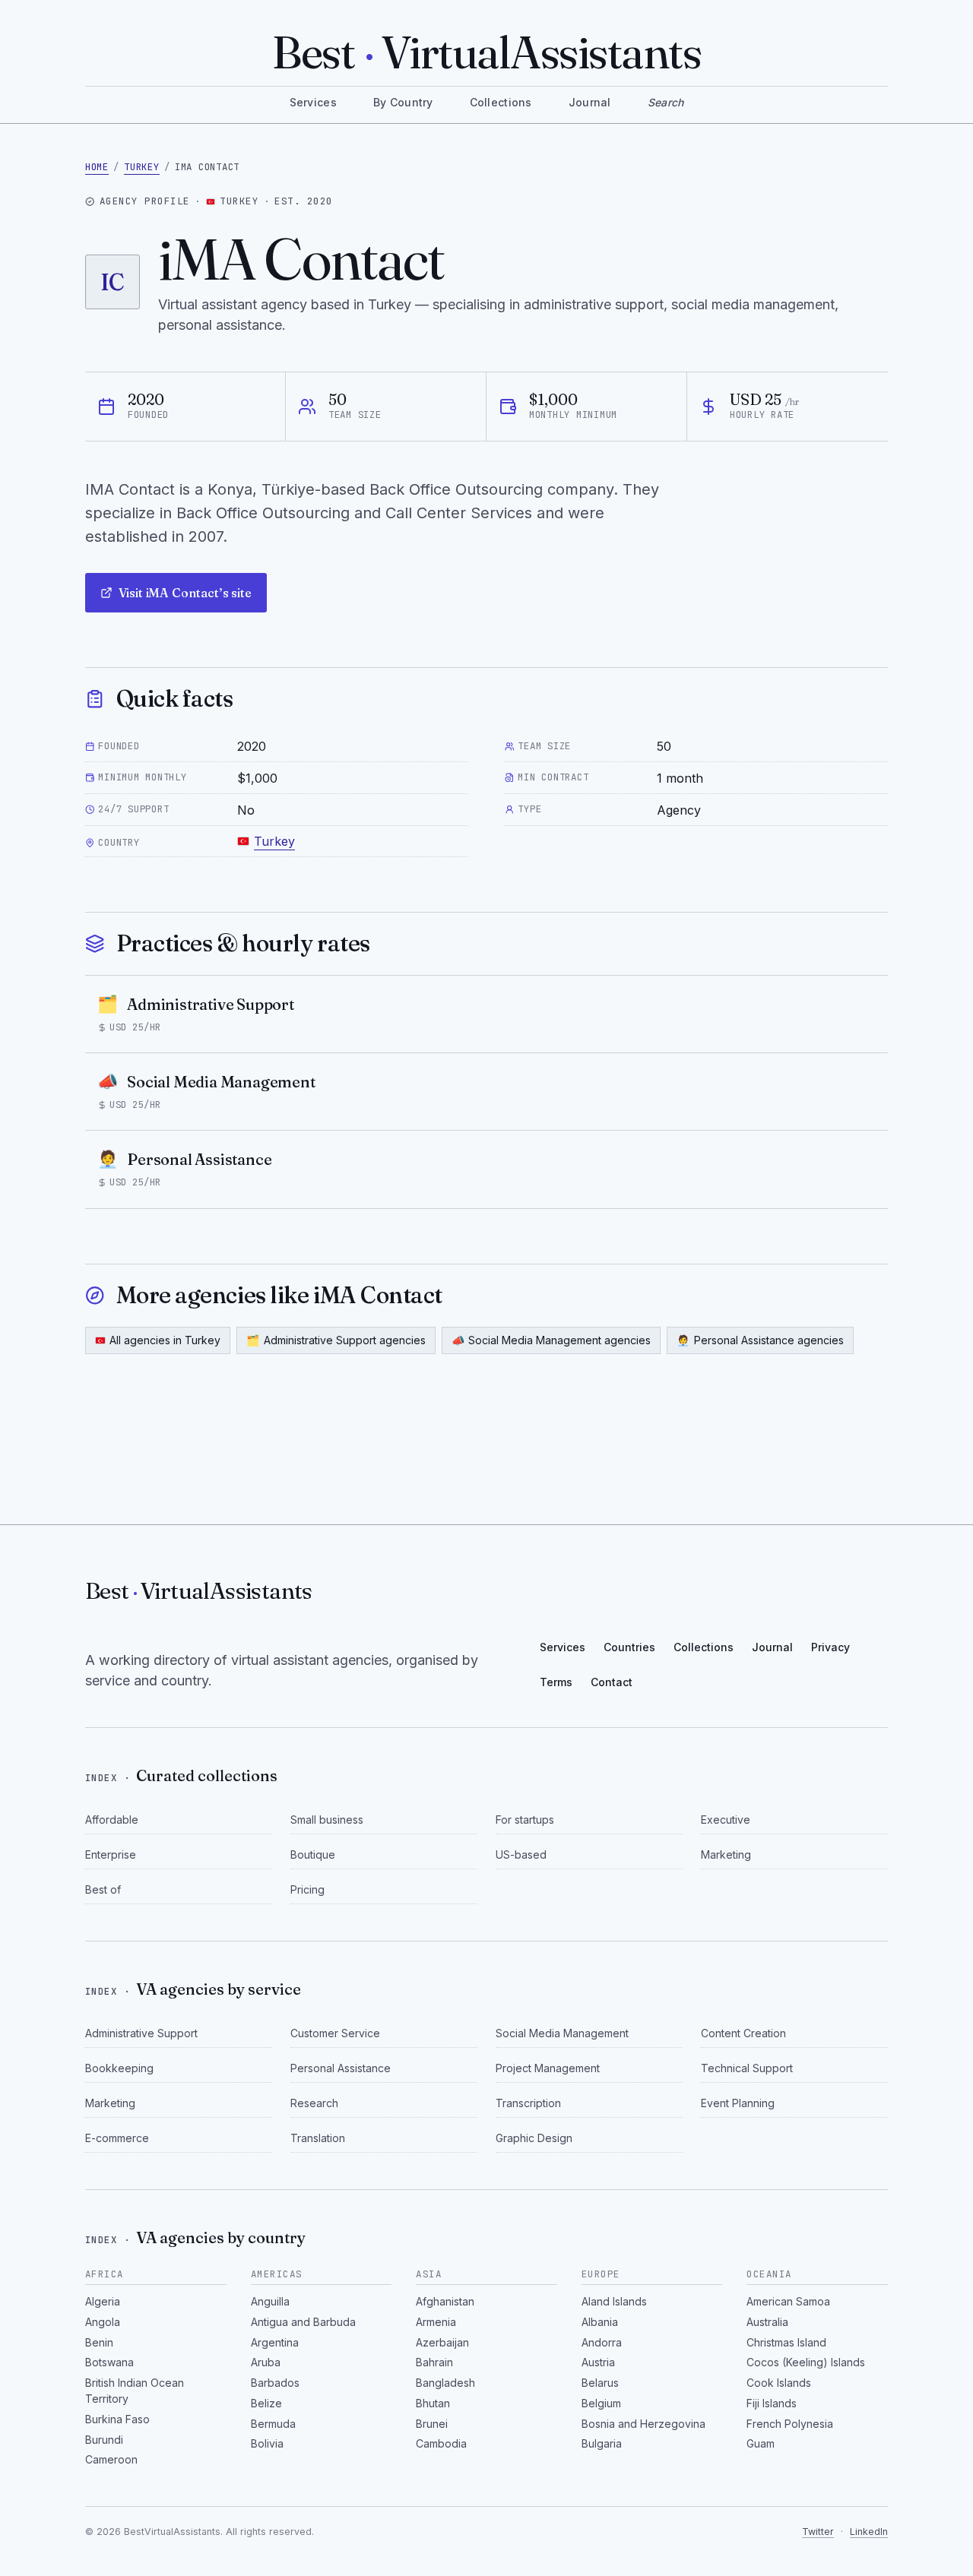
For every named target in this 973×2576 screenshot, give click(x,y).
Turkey (142, 167)
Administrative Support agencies (336, 1340)
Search (666, 102)
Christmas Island (786, 2342)
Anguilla (270, 2301)
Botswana (109, 2362)
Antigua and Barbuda (303, 2322)
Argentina (275, 2342)
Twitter (818, 2532)
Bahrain (434, 2362)
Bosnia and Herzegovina (643, 2424)
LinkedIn (869, 2532)
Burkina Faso (117, 2419)
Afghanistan (445, 2301)
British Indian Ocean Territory (135, 2391)
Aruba (266, 2362)
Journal (590, 102)
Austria (598, 2362)
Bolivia (267, 2443)
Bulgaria (602, 2443)
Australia (767, 2322)
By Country (403, 102)
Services (313, 102)
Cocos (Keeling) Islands (806, 2362)
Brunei (432, 2424)
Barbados (275, 2383)
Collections (501, 102)
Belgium (601, 2403)
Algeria (103, 2301)
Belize (266, 2403)
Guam (761, 2443)
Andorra (602, 2342)
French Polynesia (790, 2424)
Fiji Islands (772, 2403)
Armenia (436, 2322)
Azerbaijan (442, 2342)
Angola (103, 2322)
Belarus (600, 2383)
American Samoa (788, 2301)
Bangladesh (445, 2383)
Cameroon (111, 2459)
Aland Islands (614, 2301)
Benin (99, 2342)
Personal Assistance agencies (760, 1340)
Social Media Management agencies (551, 1340)
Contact (612, 1682)
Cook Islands (779, 2383)
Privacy (830, 1647)
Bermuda (273, 2424)
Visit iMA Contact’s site (185, 593)
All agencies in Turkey (165, 1340)
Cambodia (441, 2443)
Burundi (104, 2440)
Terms (556, 1682)
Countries (629, 1647)
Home (97, 167)
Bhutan (433, 2403)
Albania (600, 2322)
